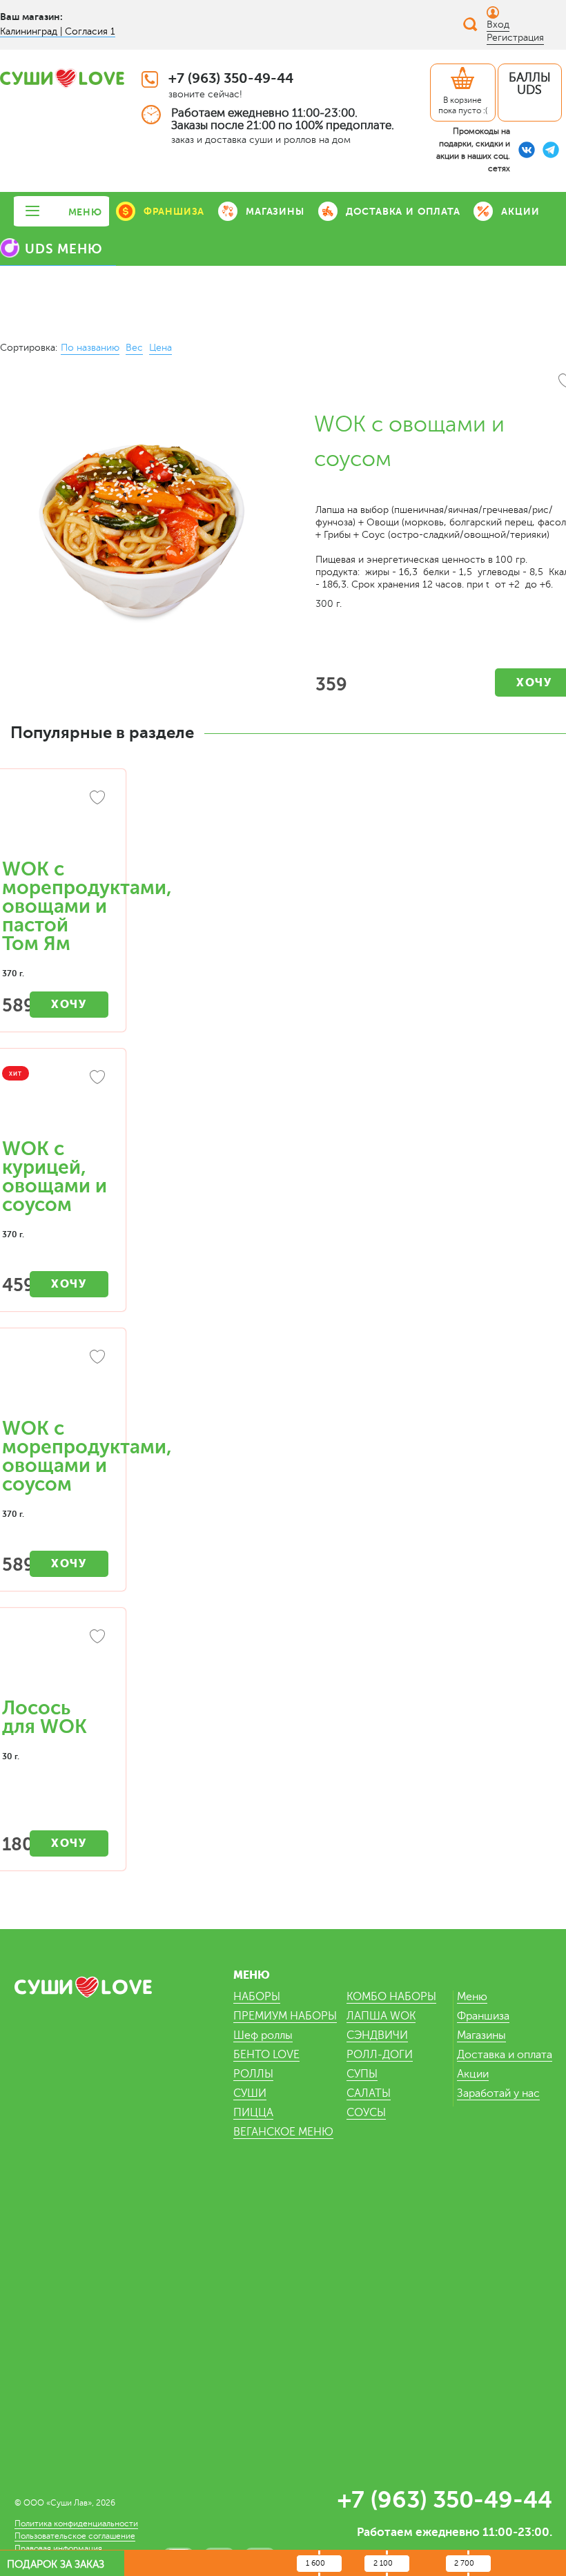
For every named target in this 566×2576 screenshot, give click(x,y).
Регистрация (515, 38)
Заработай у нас (498, 2093)
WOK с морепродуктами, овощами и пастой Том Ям (87, 907)
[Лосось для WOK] (55, 1660)
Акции (473, 2074)
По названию (90, 348)
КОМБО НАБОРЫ (391, 1997)
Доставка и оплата (505, 2055)
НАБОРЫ (257, 1997)
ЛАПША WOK (381, 2016)
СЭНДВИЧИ (377, 2035)
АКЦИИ (520, 211)
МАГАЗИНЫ (275, 211)
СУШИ (250, 2093)
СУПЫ (362, 2074)
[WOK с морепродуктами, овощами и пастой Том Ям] (55, 821)
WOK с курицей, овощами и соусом (55, 1177)
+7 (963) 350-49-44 (231, 78)
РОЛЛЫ (253, 2074)
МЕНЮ (85, 212)
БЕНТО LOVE (266, 2055)
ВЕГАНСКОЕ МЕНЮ (283, 2132)
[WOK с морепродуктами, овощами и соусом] (55, 1380)
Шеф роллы (263, 2035)
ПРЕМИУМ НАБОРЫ (285, 2016)
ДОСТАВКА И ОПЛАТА (403, 211)
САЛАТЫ (369, 2093)
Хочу (69, 1004)
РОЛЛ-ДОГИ (380, 2055)
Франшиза (483, 2016)
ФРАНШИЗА (174, 211)
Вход (498, 25)
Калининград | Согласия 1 (58, 31)
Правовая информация (58, 2548)
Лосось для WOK (45, 1717)
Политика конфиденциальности (76, 2524)
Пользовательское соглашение (75, 2536)
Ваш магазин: (31, 17)
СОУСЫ (366, 2113)
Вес (134, 348)
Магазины (481, 2035)
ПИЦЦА (253, 2113)
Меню (472, 1997)
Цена (160, 348)
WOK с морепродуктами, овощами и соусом (87, 1456)
